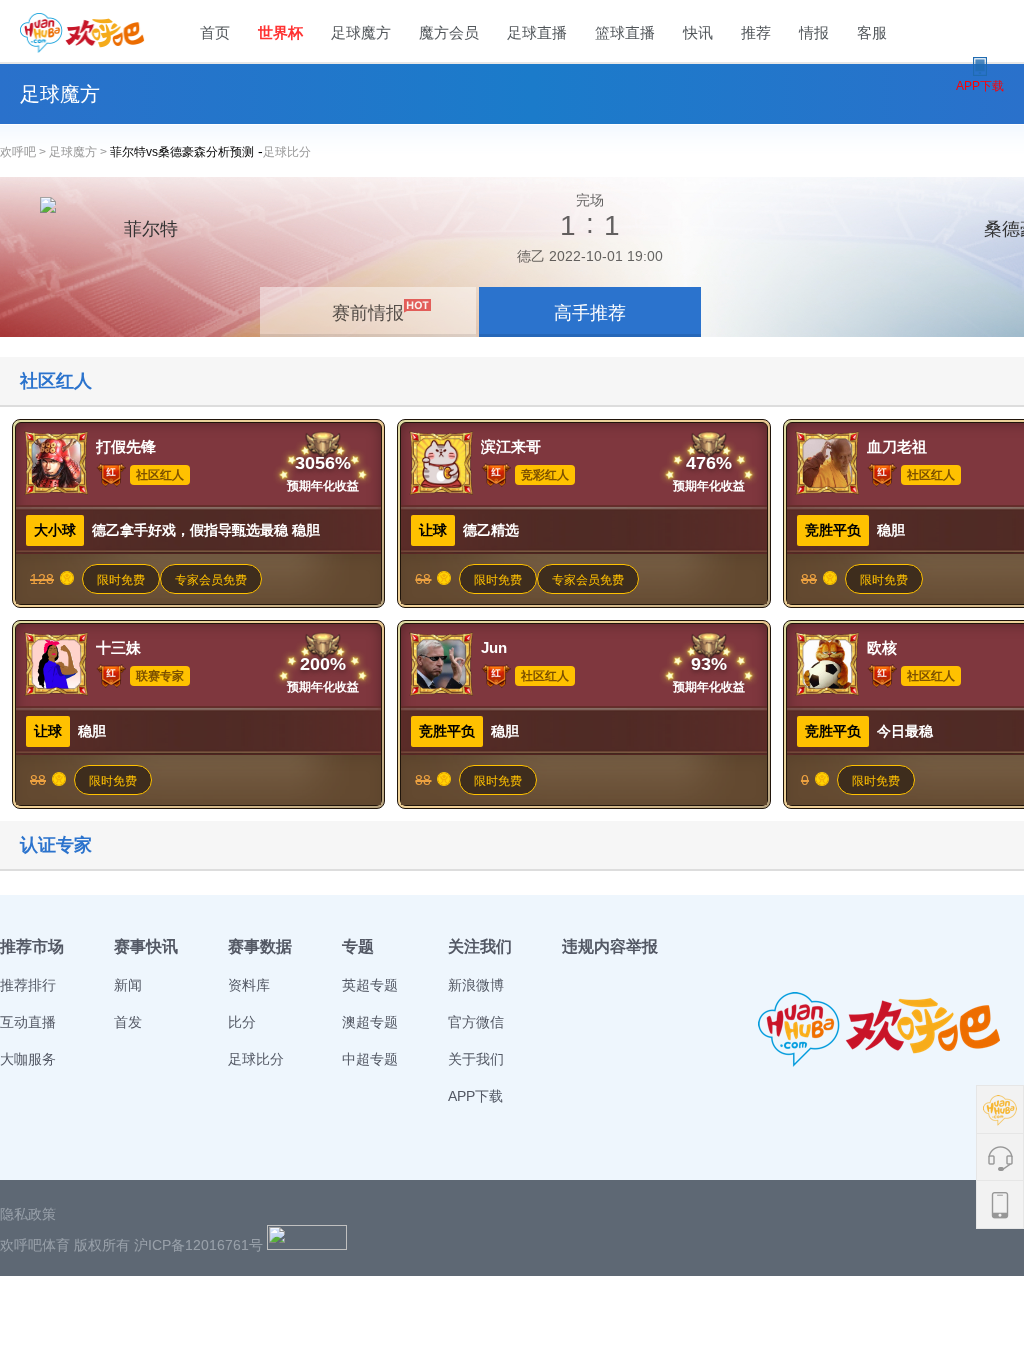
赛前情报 (368, 313)
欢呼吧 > (24, 152)
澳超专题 (370, 1022)
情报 (814, 32)
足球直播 (537, 32)
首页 (215, 32)
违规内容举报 (610, 946)
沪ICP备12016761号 (198, 1245)
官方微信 (476, 1022)
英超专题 (370, 985)
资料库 (249, 985)
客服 (872, 32)
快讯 (698, 32)
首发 (128, 1022)
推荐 (756, 32)
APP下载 (475, 1096)
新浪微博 (476, 985)
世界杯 (280, 32)
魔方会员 (449, 32)
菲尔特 (151, 229)
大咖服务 (28, 1059)
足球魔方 (361, 32)
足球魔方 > (79, 152)
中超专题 (370, 1059)
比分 (242, 1022)
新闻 (128, 985)
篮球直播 (625, 32)
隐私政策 (28, 1214)
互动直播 (28, 1022)
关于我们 (476, 1059)
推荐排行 (28, 985)
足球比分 (287, 152)
